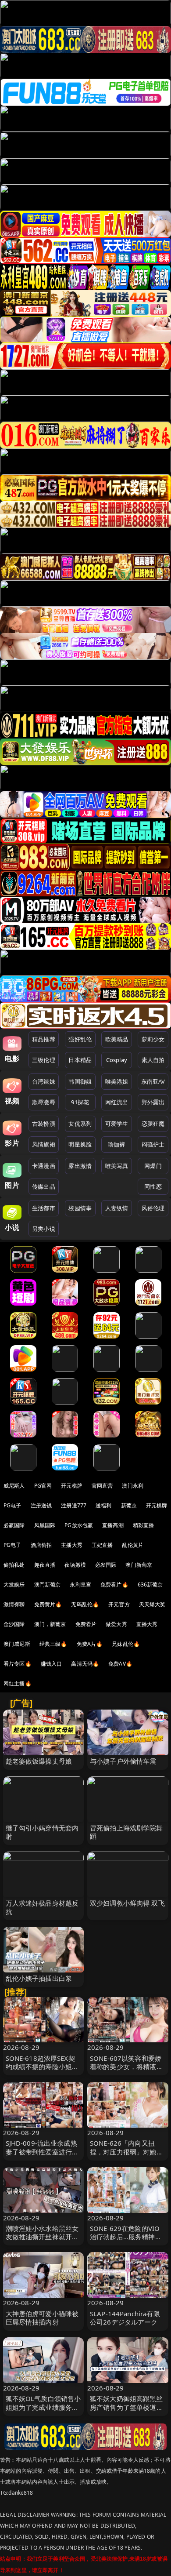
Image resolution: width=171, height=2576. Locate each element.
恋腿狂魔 (153, 1124)
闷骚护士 (153, 1144)
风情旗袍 (44, 1144)
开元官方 (119, 1604)
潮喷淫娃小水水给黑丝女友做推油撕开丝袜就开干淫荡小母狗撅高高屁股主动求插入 (42, 2241)
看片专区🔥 (18, 1664)
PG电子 (12, 1505)
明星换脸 (80, 1144)
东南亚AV (153, 1081)
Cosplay (117, 1060)
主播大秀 (72, 1545)
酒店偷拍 (41, 1545)
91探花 (80, 1102)
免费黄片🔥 (48, 1604)
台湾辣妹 (44, 1081)
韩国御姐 (80, 1081)
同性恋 (153, 1186)
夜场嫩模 (75, 1565)
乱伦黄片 (133, 1545)
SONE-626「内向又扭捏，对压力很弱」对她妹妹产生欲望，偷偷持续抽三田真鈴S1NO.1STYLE (126, 2156)
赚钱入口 (52, 1664)
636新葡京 (150, 1585)
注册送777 (74, 1505)
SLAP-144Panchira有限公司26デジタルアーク (125, 2318)
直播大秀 (147, 1624)
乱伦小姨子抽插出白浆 (39, 1978)
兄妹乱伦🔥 (126, 1644)
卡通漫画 (44, 1166)
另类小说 (44, 1229)
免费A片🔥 (90, 1644)
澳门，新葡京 (50, 1624)
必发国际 (106, 1565)
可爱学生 (117, 1124)
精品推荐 (44, 1039)
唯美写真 (117, 1166)
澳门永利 (133, 1486)
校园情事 (80, 1208)
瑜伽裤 (116, 1144)
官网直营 (102, 1486)
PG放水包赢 (79, 1525)
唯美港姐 (117, 1081)
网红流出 (117, 1102)
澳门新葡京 (139, 1565)
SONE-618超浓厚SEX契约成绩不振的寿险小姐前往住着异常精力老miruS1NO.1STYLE (42, 2071)
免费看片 (86, 1624)
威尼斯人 (14, 1486)
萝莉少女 (153, 1039)
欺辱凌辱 (44, 1102)
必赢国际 (14, 1525)
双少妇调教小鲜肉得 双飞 (127, 1903)
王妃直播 (102, 1545)
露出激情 (80, 1166)
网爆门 (153, 1166)
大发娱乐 (14, 1585)
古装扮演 (44, 1124)
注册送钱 (41, 1505)
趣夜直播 (45, 1565)
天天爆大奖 (152, 1604)
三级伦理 (44, 1060)
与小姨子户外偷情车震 (123, 1761)
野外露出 (153, 1102)
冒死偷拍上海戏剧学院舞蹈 (126, 1832)
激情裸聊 (14, 1604)
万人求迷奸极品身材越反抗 (42, 1907)
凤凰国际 (45, 1525)
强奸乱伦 (80, 1039)
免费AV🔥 (120, 1664)
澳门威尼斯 (17, 1644)
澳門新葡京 (48, 1585)
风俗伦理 (153, 1208)
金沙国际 (14, 1624)
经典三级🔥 (53, 1644)
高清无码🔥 (85, 1664)
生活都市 (44, 1208)
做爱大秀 (116, 1624)
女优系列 (80, 1124)
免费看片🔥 (114, 1585)
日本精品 (80, 1060)
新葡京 (129, 1505)
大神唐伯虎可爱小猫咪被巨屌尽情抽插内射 (42, 2318)
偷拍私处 (14, 1565)
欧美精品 (117, 1039)
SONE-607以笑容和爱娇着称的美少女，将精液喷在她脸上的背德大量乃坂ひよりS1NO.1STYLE (126, 2071)
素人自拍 (153, 1060)
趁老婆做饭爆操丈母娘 (39, 1761)
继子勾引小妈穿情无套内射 (42, 1832)
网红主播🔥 (18, 1683)
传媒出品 (44, 1186)
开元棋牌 (72, 1486)
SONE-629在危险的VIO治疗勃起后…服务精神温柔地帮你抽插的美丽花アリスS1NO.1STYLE (126, 2241)
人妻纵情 (117, 1208)
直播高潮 (113, 1525)
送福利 (103, 1505)
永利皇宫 (80, 1585)
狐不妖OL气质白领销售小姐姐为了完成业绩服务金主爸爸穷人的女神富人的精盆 (43, 2411)
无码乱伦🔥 (85, 1604)
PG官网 (43, 1486)
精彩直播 (144, 1525)
